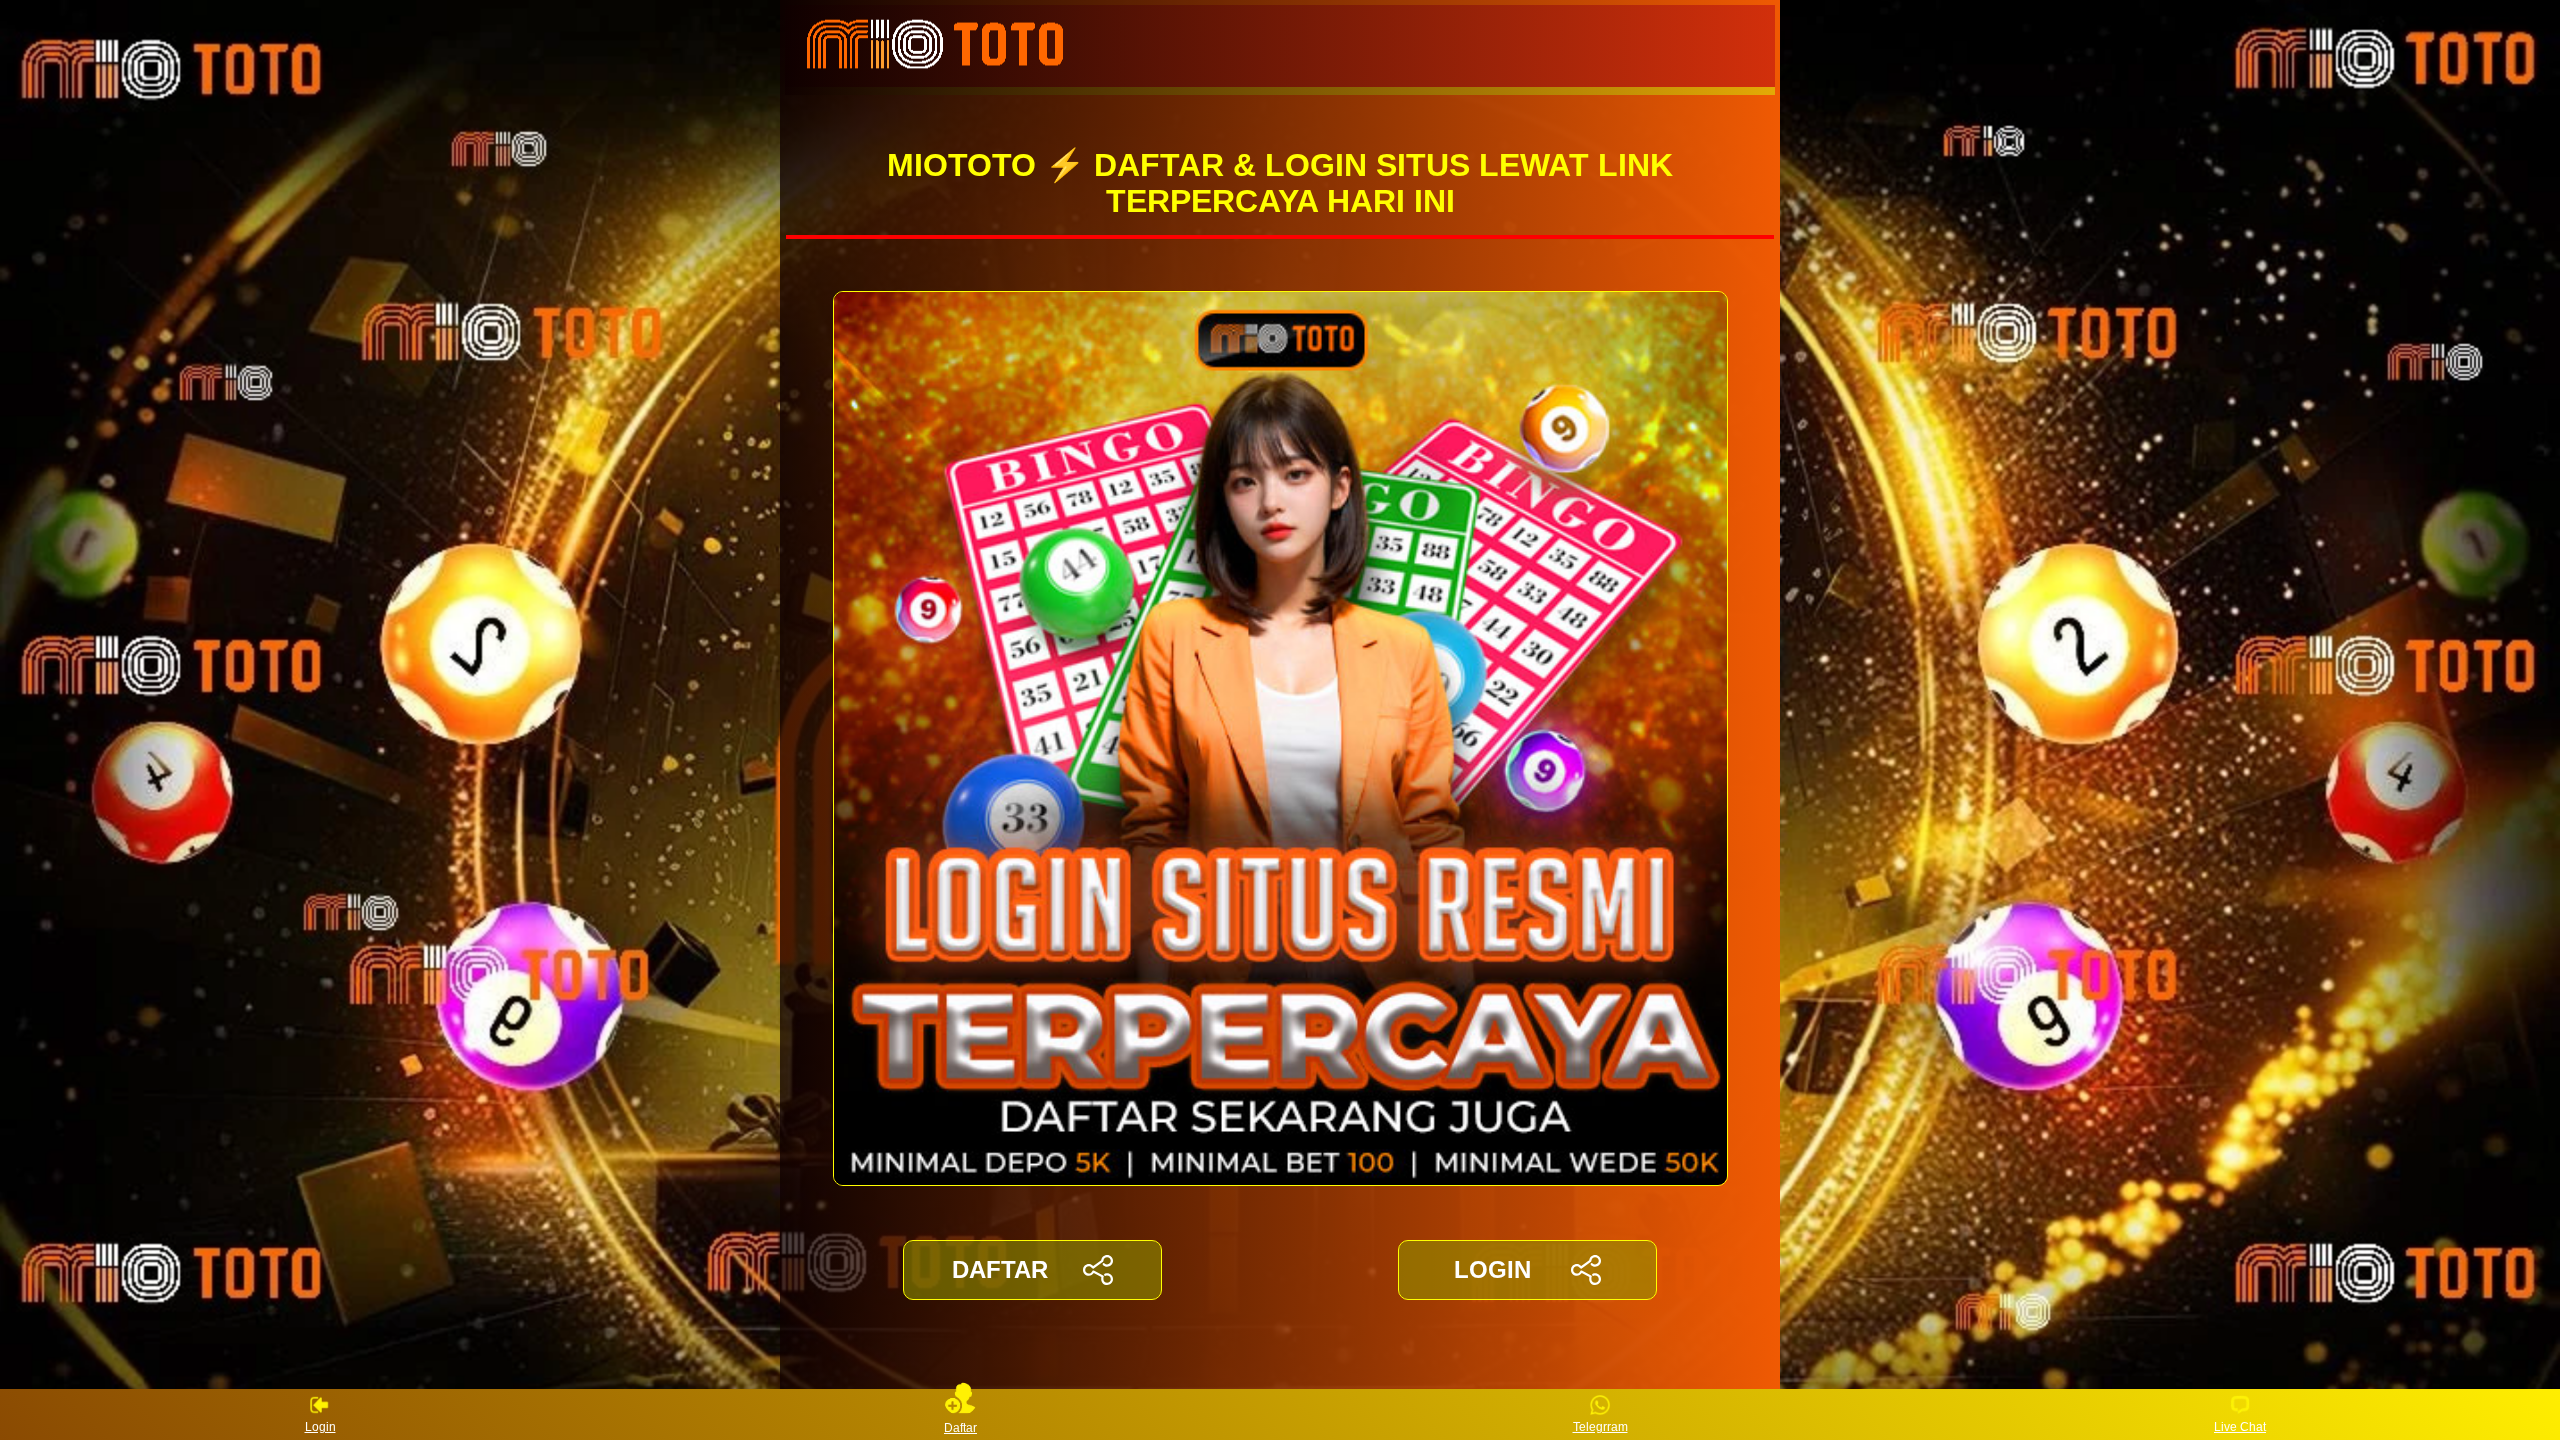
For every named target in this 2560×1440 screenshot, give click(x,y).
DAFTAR (1000, 1269)
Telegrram (1600, 1427)
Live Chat (2240, 1427)
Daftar (960, 1427)
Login (320, 1427)
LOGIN (1492, 1269)
